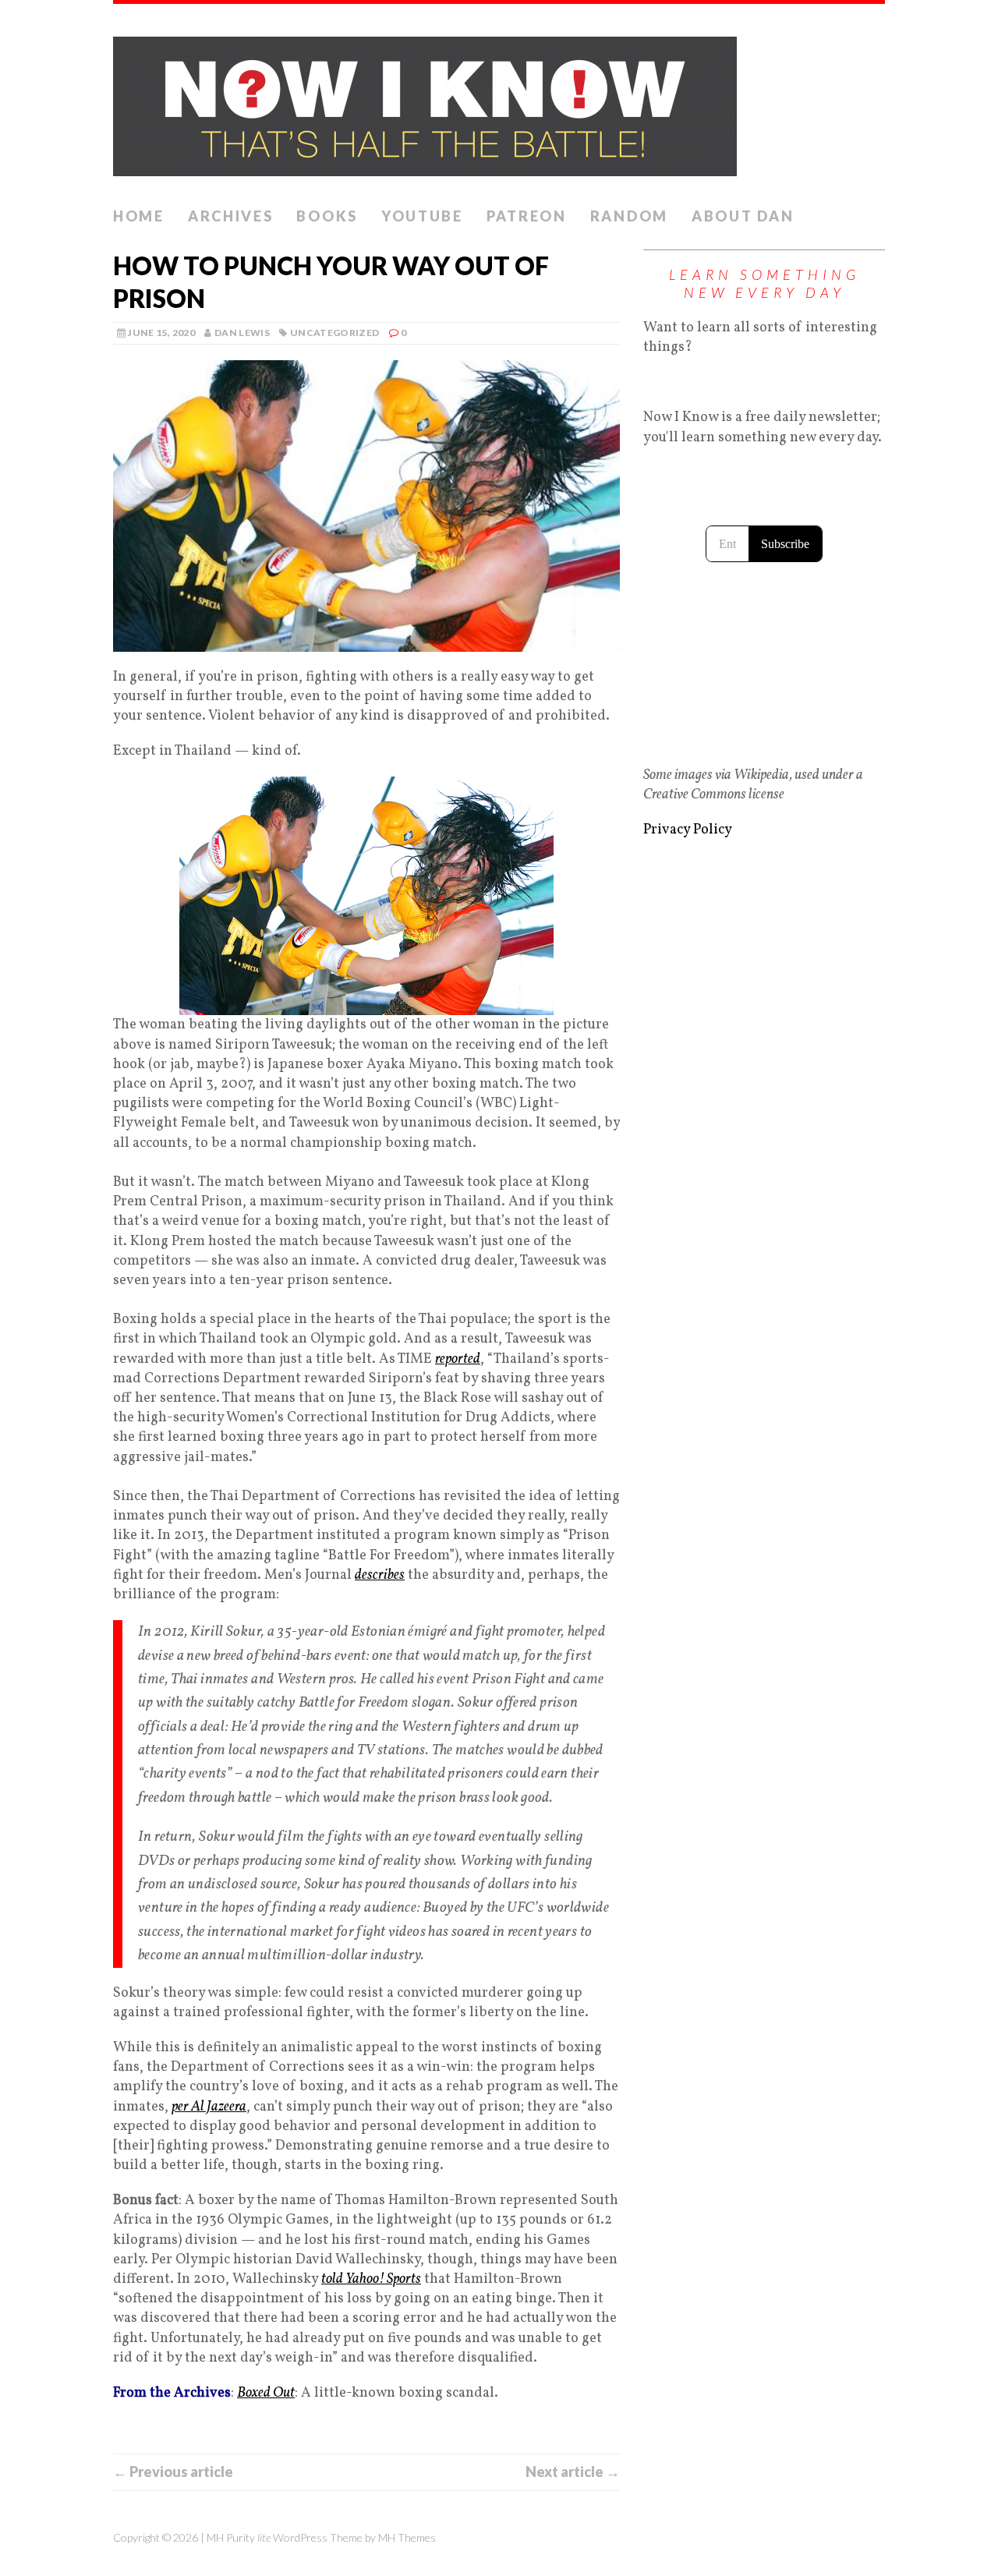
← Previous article (173, 2472)
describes (380, 1575)
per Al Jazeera (209, 2107)
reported (458, 1359)
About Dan (743, 216)
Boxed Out (266, 2393)
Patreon (527, 216)
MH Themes (407, 2537)
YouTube (422, 216)
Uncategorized (335, 333)
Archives (231, 216)
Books (327, 216)
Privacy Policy (688, 830)
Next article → (573, 2472)
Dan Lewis (242, 333)
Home (139, 216)
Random (629, 216)
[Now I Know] (499, 102)
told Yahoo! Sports (371, 2279)
